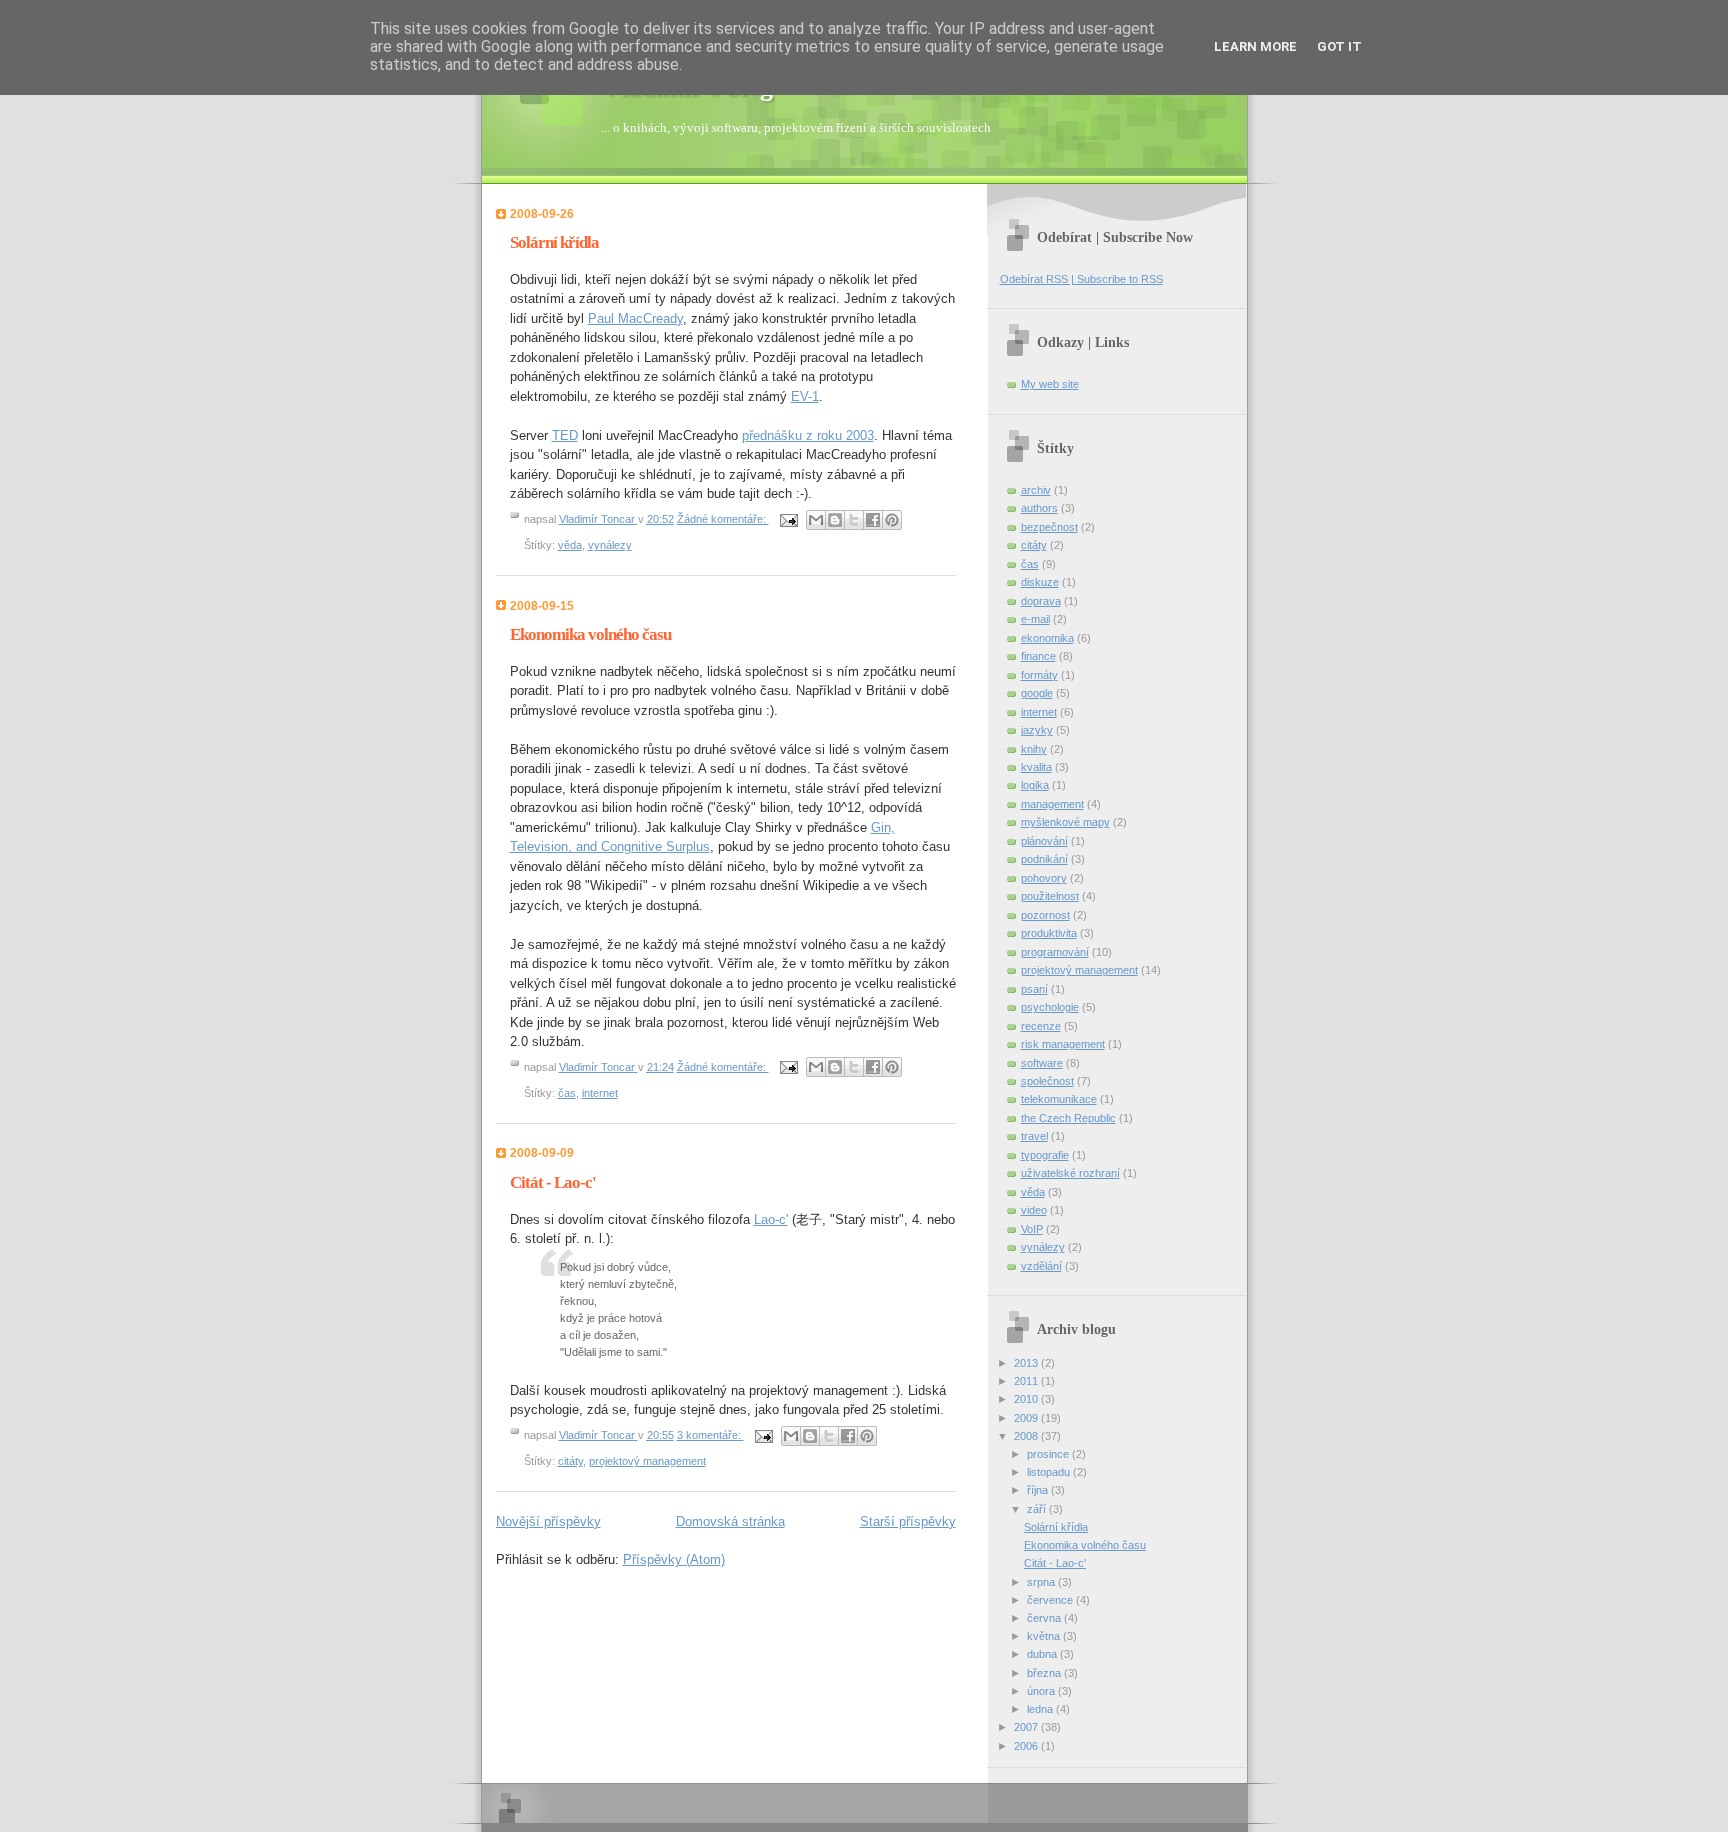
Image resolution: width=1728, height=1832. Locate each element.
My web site (1050, 384)
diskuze (1040, 582)
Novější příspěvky (548, 1521)
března (1045, 1673)
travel (1034, 1136)
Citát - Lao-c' (553, 1182)
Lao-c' (771, 1219)
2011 (1027, 1381)
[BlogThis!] (835, 520)
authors (1039, 508)
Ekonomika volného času (590, 634)
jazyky (1037, 730)
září (1038, 1509)
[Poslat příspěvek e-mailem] (788, 519)
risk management (1063, 1044)
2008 (1027, 1436)
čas (567, 1093)
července (1051, 1600)
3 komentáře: (710, 1435)
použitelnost (1050, 896)
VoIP (1032, 1229)
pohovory (1044, 878)
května (1045, 1636)
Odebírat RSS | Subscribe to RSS (1081, 279)
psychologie (1050, 1007)
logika (1035, 785)
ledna (1041, 1709)
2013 (1027, 1363)
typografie (1045, 1155)
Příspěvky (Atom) (674, 1559)
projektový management (647, 1461)
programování (1055, 952)
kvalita (1036, 767)
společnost (1047, 1081)
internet (600, 1093)
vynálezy (610, 545)
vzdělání (1041, 1266)
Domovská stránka (730, 1521)
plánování (1044, 841)
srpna (1042, 1582)
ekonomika (1047, 638)
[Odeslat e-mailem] (816, 520)
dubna (1043, 1654)
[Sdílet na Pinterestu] (892, 520)
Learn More (1255, 46)
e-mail (1035, 619)
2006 (1027, 1746)
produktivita (1049, 933)
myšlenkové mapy (1065, 822)
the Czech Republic (1068, 1118)
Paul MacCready (635, 318)
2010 (1027, 1399)
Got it (1339, 46)
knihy (1034, 749)
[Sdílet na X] (854, 520)
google (1037, 693)
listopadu (1050, 1472)
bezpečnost (1049, 527)
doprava (1041, 601)
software (1042, 1063)
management (1052, 804)
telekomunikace (1059, 1099)
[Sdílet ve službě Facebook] (873, 520)
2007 (1027, 1727)
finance (1038, 656)
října (1039, 1490)
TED (565, 435)
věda (570, 545)
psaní (1034, 989)
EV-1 (805, 396)
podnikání (1044, 859)
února (1042, 1691)
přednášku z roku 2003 (808, 435)
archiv (1036, 490)
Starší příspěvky (908, 1521)
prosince (1049, 1454)
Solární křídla (554, 242)
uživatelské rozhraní (1070, 1173)
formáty (1039, 675)
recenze (1041, 1026)
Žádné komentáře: (723, 519)
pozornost (1045, 915)
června (1045, 1618)
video (1034, 1210)
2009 (1027, 1418)
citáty (570, 1461)
